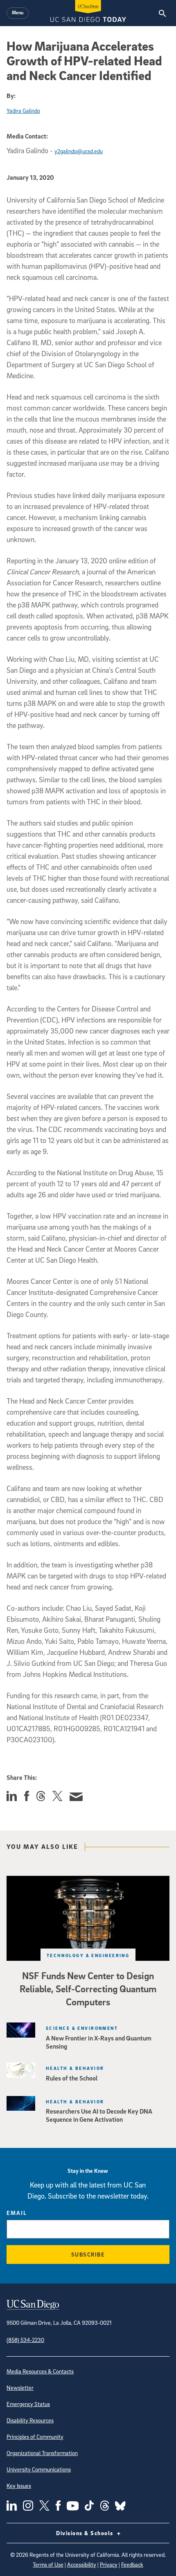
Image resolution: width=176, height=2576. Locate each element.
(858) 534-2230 (25, 2340)
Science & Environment (82, 2028)
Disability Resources (30, 2420)
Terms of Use (48, 2564)
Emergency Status (28, 2404)
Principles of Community (35, 2436)
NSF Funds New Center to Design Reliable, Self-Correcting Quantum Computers (88, 1989)
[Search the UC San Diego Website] (162, 13)
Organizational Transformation (42, 2453)
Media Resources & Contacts (40, 2371)
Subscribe (88, 2254)
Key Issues (19, 2486)
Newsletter (20, 2387)
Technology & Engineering (88, 1955)
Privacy (109, 2564)
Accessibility (82, 2564)
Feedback (132, 2564)
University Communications (39, 2469)
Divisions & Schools (86, 2533)
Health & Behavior (75, 2068)
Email (17, 2213)
